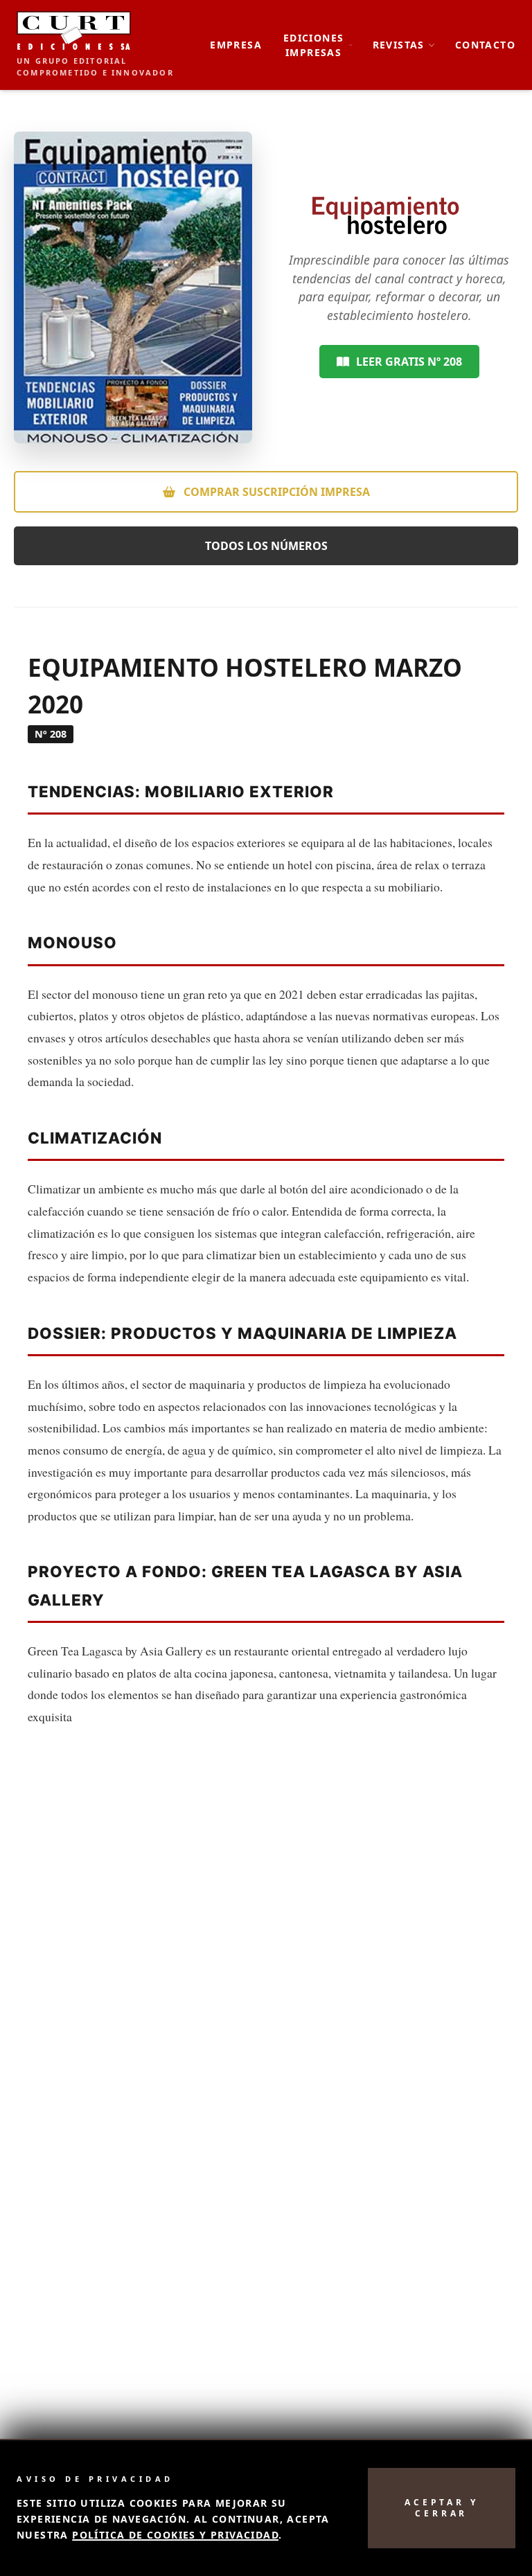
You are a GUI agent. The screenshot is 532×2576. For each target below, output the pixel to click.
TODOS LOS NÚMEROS (266, 546)
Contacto (485, 45)
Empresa (236, 45)
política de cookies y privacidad (175, 2535)
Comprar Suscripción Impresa (275, 492)
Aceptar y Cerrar (441, 2508)
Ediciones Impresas (314, 45)
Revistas (399, 45)
